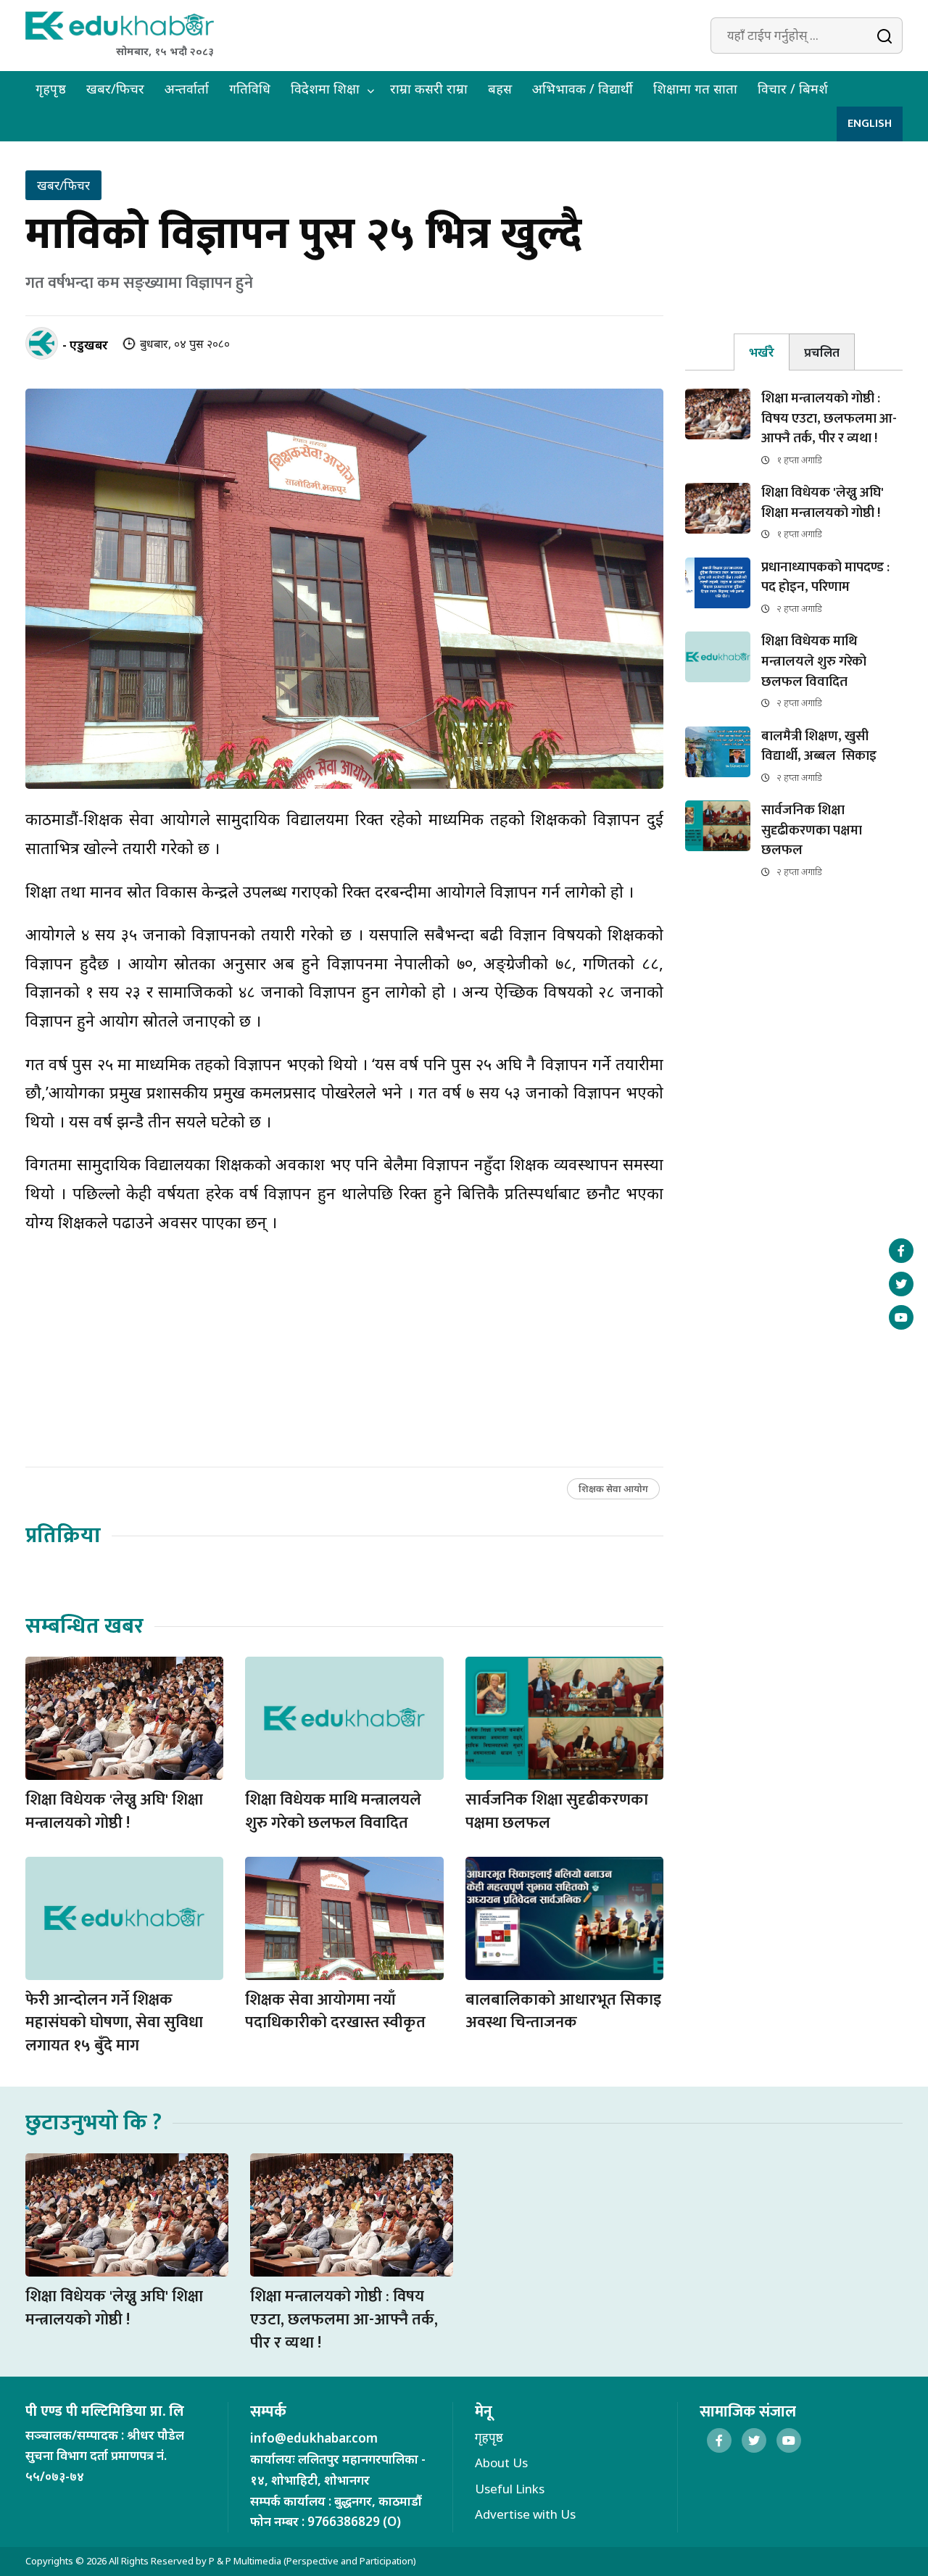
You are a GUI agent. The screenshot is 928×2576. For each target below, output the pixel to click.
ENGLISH (870, 124)
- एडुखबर (85, 345)
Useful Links (510, 2489)
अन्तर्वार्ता (187, 88)
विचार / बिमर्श (793, 88)
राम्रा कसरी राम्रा (429, 88)
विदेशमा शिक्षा (325, 88)
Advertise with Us (525, 2514)
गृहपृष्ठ (51, 88)
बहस (500, 88)
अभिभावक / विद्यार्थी (583, 88)
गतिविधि (250, 88)
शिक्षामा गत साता (695, 88)
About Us (501, 2463)
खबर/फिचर (115, 88)
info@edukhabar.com (314, 2438)
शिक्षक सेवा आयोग (613, 1488)
